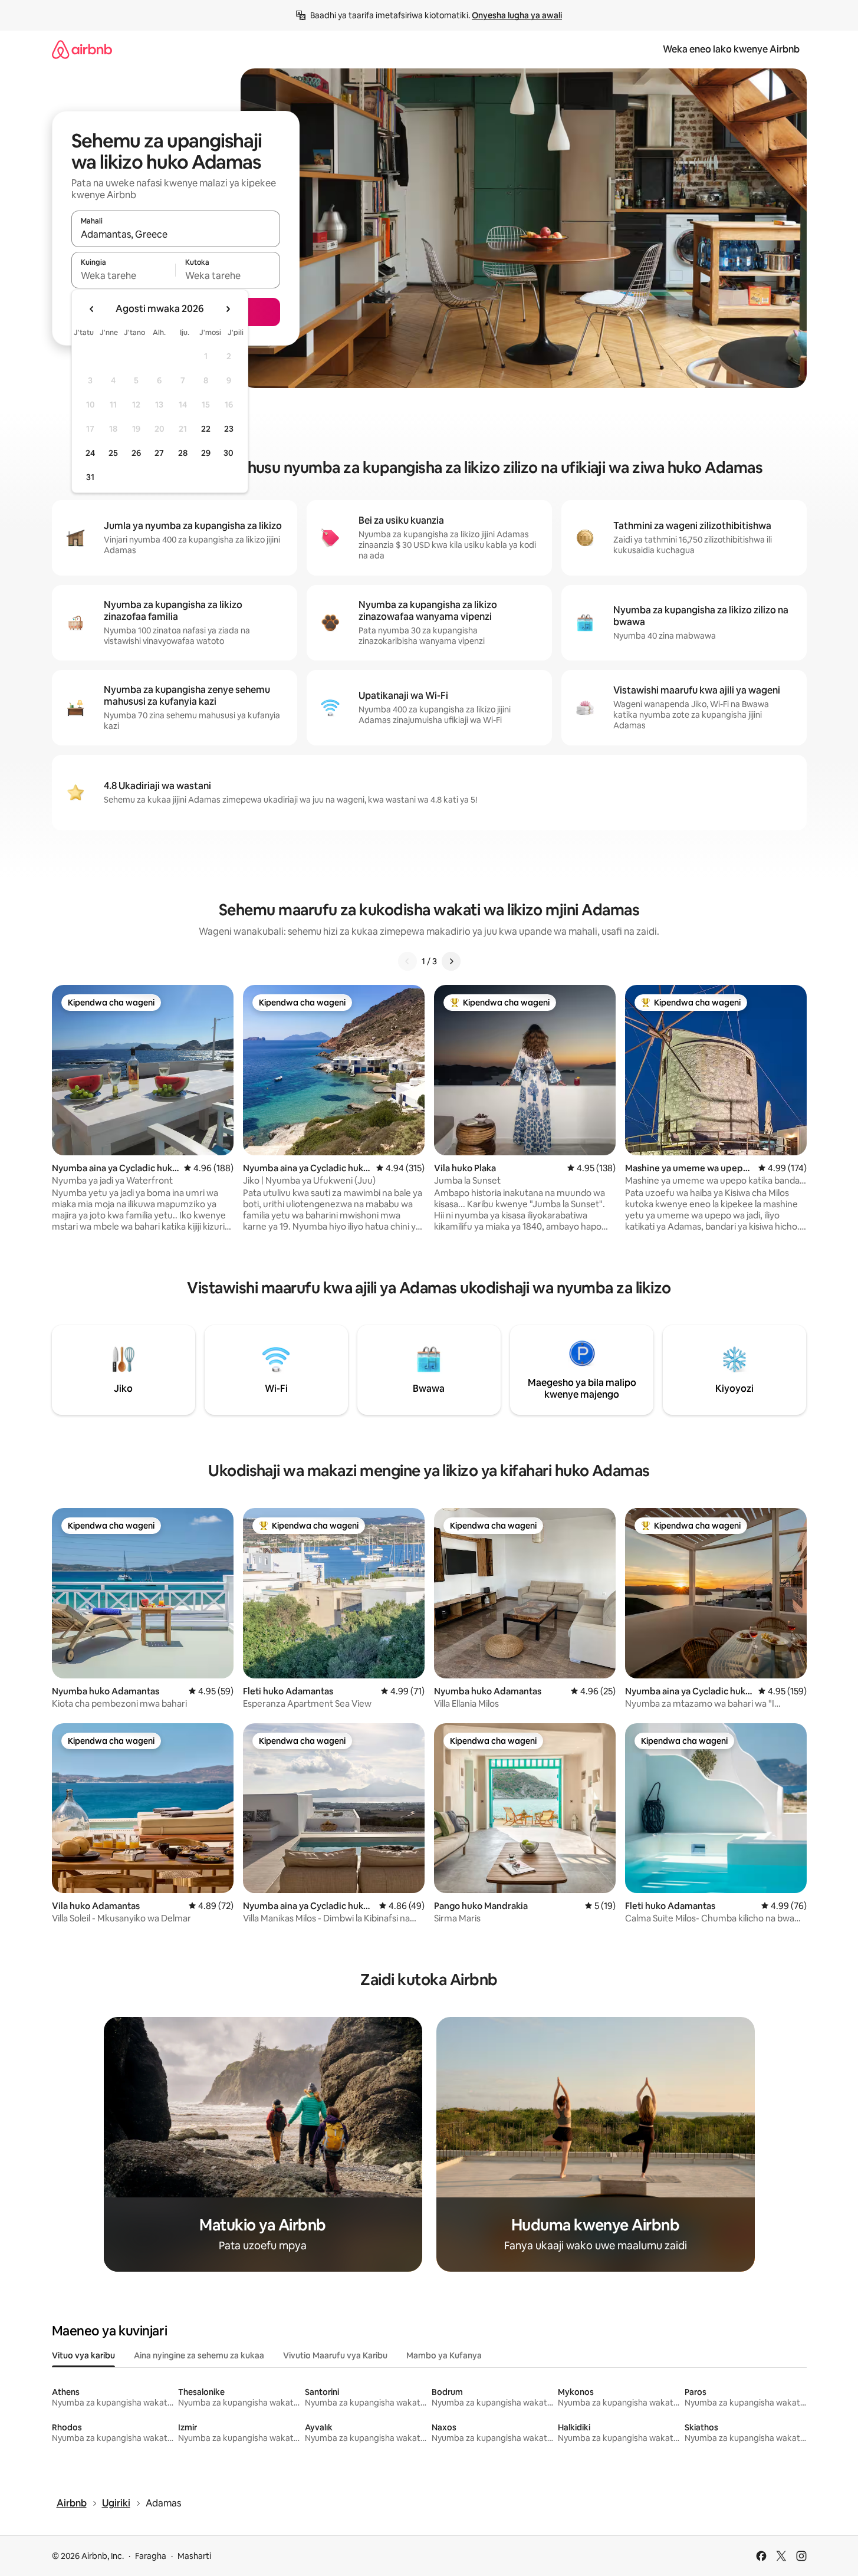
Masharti (194, 2556)
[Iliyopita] (407, 961)
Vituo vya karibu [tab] (83, 2355)
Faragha (151, 2556)
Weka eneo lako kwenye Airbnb (731, 49)
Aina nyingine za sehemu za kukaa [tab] (199, 2355)
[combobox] (176, 234)
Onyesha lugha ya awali (517, 15)
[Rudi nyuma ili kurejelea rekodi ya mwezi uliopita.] (92, 309)
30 (229, 453)
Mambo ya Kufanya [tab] (444, 2355)
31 (90, 477)
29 (206, 453)
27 (159, 453)
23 (229, 429)
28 (183, 453)
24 (90, 453)
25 (113, 453)
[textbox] (124, 275)
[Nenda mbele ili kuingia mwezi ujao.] (228, 309)
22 (206, 429)
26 (136, 453)
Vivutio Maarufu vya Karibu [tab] (335, 2355)
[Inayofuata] (451, 961)
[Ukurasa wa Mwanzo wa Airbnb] (82, 49)
